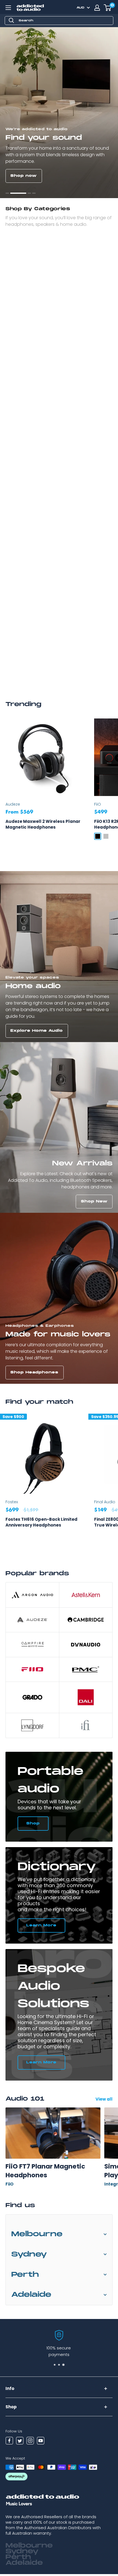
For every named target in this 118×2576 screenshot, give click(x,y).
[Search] (12, 21)
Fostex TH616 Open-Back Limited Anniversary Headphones (41, 1522)
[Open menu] (8, 8)
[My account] (97, 8)
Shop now (24, 176)
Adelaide (31, 2295)
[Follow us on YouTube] (41, 2441)
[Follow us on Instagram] (30, 2441)
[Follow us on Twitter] (20, 2441)
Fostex (12, 1502)
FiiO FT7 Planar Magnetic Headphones (45, 2171)
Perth (25, 2275)
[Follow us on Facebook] (9, 2441)
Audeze (13, 804)
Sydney (29, 2254)
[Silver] (106, 836)
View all (104, 2099)
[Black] (98, 836)
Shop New (94, 1201)
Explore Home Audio (37, 1031)
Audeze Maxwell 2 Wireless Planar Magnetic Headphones (43, 824)
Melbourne (37, 2234)
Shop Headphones (34, 1372)
